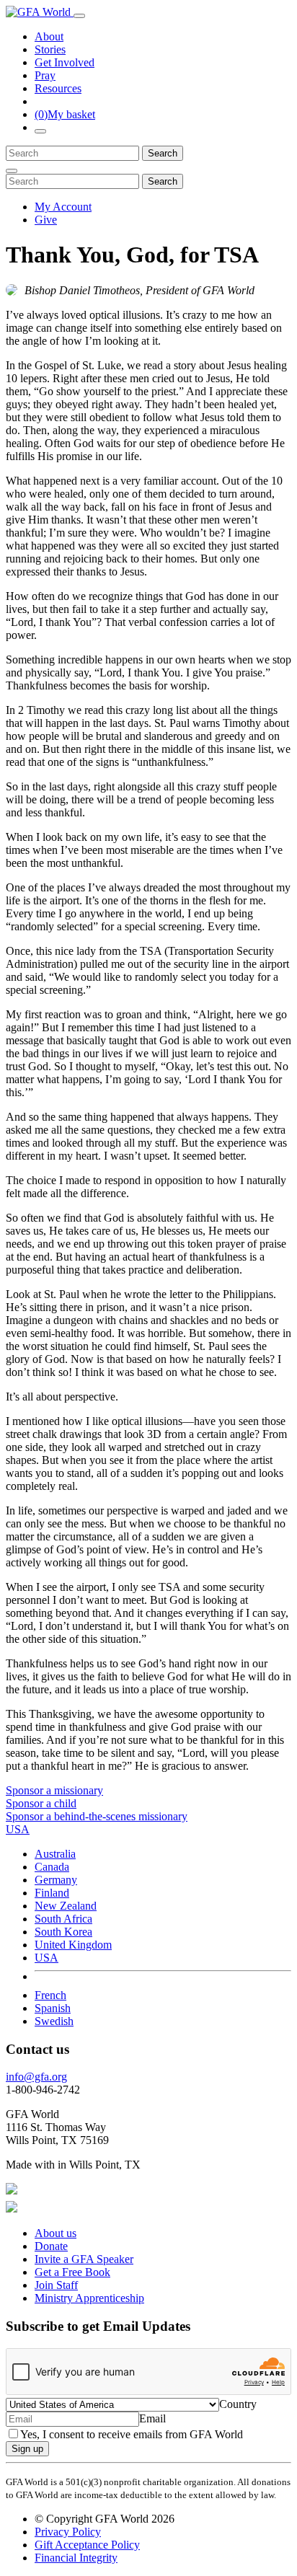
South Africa (63, 1919)
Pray (45, 75)
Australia (55, 1854)
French (50, 1995)
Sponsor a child (41, 1803)
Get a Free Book (72, 2272)
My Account (63, 207)
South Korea (63, 1932)
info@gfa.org (36, 2077)
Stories (50, 49)
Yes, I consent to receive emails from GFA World (132, 2434)
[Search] (40, 131)
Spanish (53, 2008)
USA (46, 1958)
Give (46, 220)
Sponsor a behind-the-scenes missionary (97, 1816)
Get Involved (65, 62)
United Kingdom (73, 1945)
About (49, 36)
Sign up (27, 2449)
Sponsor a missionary (54, 1790)
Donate (51, 2246)
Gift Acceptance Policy (87, 2545)
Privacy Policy (68, 2532)
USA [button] (18, 1829)
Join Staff (56, 2285)
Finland (52, 1893)
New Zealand (66, 1906)
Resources (58, 88)
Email (152, 2418)
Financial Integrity (76, 2558)
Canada (52, 1867)
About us (56, 2233)
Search (163, 153)
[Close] (12, 171)
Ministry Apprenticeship (89, 2298)
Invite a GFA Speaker (84, 2259)
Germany (56, 1880)
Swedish (54, 2021)
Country (238, 2404)
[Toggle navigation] (79, 16)
